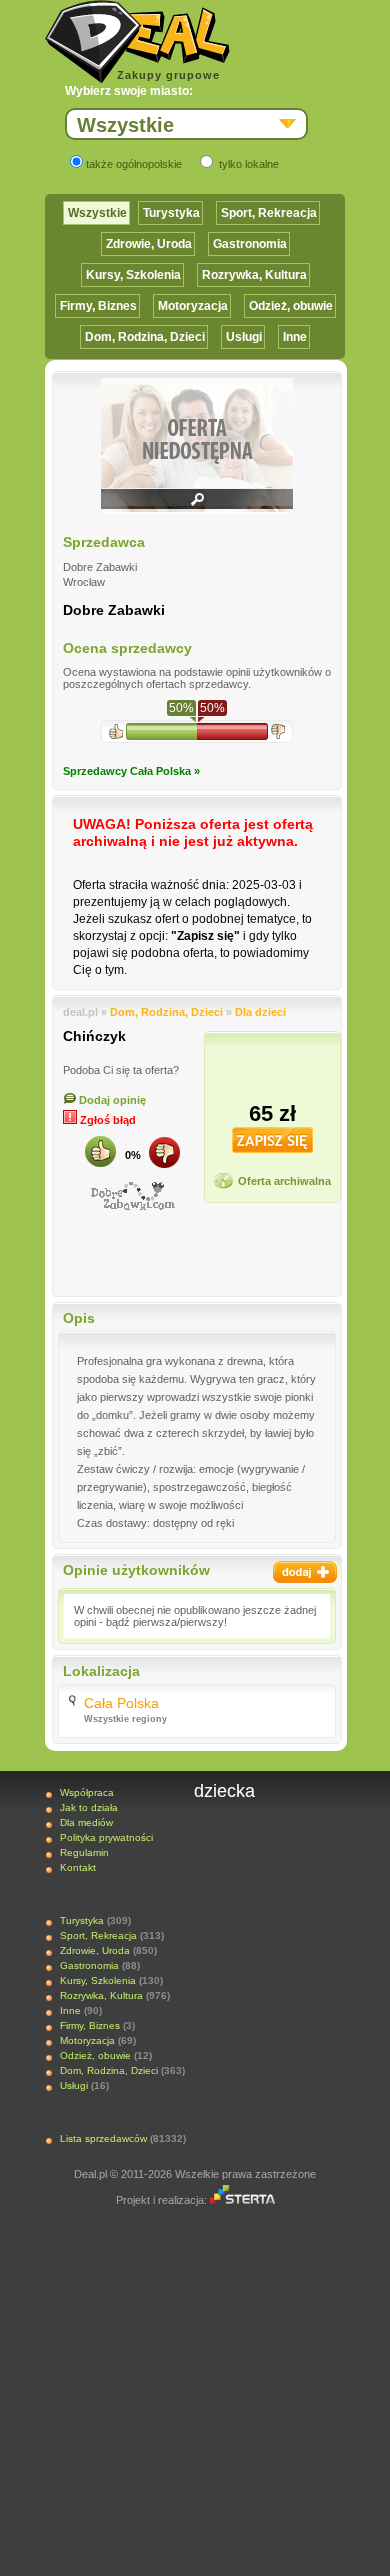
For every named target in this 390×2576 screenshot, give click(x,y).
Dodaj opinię (111, 1100)
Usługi (244, 337)
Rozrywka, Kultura (254, 275)
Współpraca (87, 1792)
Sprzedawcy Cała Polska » (131, 771)
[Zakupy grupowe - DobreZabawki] (133, 1196)
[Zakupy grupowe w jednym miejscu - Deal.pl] (137, 42)
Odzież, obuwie (291, 306)
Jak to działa (89, 1807)
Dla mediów (86, 1822)
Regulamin (84, 1852)
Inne (295, 337)
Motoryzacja (193, 306)
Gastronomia (250, 244)
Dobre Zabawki (114, 610)
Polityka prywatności (106, 1837)
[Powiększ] (197, 506)
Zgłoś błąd (106, 1120)
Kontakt (78, 1867)
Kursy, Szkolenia (133, 275)
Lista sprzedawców (103, 2138)
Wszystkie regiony (125, 1719)
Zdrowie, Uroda (149, 244)
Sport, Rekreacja (269, 213)
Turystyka (171, 213)
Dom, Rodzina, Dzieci (145, 337)
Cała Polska (121, 1703)
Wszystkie (97, 213)
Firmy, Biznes (98, 306)
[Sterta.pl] (242, 2200)
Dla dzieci (260, 1012)
